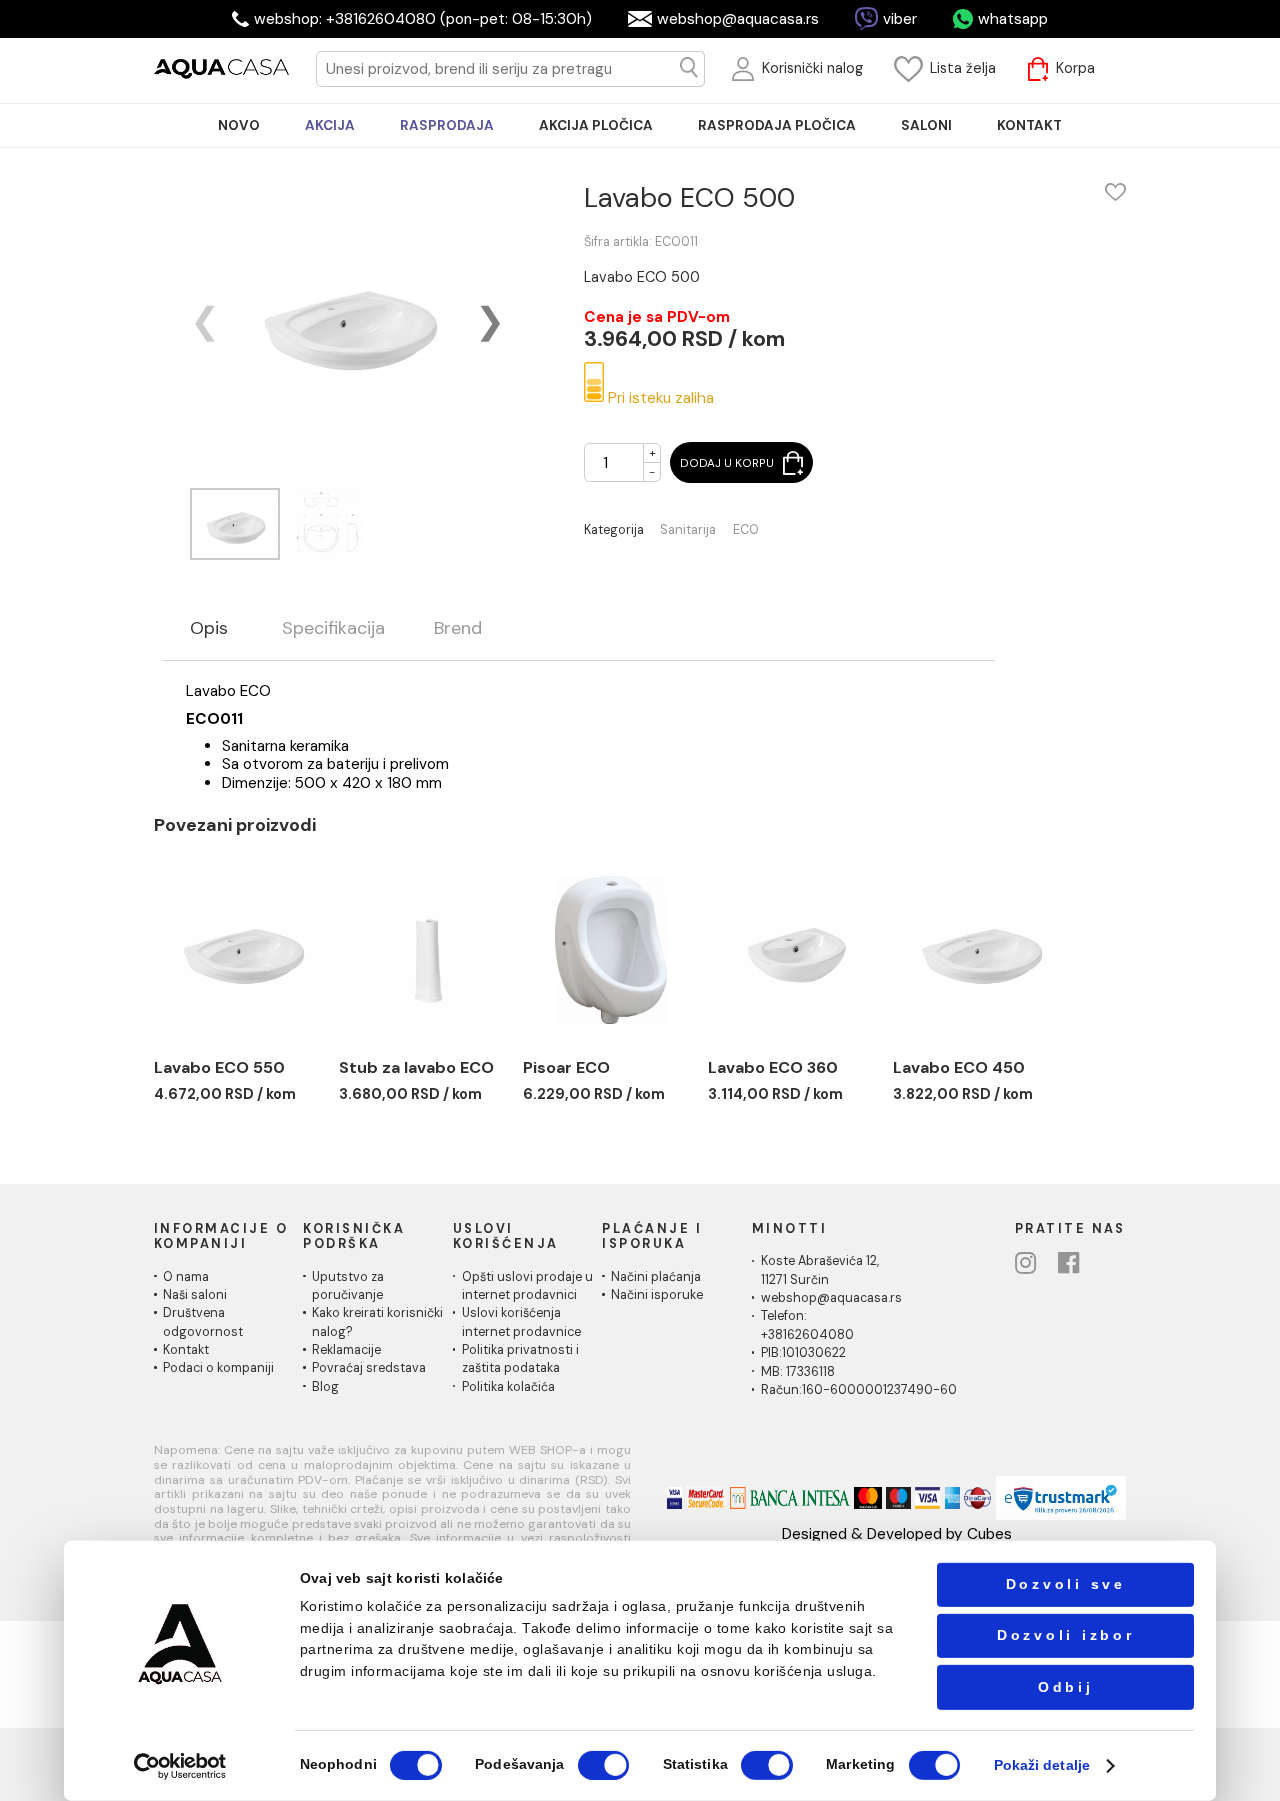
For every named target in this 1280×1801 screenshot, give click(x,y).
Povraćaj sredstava (369, 1368)
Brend (458, 629)
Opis (209, 629)
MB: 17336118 (798, 1372)
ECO (746, 530)
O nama (186, 1277)
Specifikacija (333, 629)
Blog (325, 1387)
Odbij (1066, 1686)
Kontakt (186, 1350)
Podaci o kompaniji (218, 1368)
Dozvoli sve (1066, 1584)
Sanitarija (688, 530)
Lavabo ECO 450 (959, 1067)
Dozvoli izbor (1066, 1635)
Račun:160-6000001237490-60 (859, 1390)
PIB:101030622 (803, 1353)
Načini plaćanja (656, 1277)
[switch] (603, 1765)
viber (900, 19)
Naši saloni (195, 1295)
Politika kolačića (508, 1387)
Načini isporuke (657, 1295)
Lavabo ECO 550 (219, 1067)
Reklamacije (346, 1350)
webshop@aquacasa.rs (738, 19)
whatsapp (1013, 19)
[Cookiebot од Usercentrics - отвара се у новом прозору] (180, 1765)
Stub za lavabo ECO (416, 1067)
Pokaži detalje (1042, 1765)
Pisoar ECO (566, 1067)
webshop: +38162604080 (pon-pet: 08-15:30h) (423, 19)
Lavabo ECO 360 (773, 1067)
